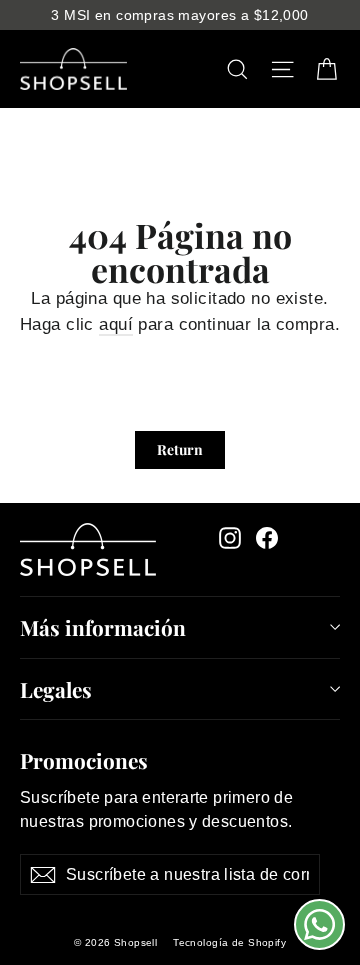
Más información (103, 627)
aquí (116, 324)
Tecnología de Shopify (229, 942)
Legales (56, 689)
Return (180, 449)
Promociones (84, 758)
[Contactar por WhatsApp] (319, 924)
